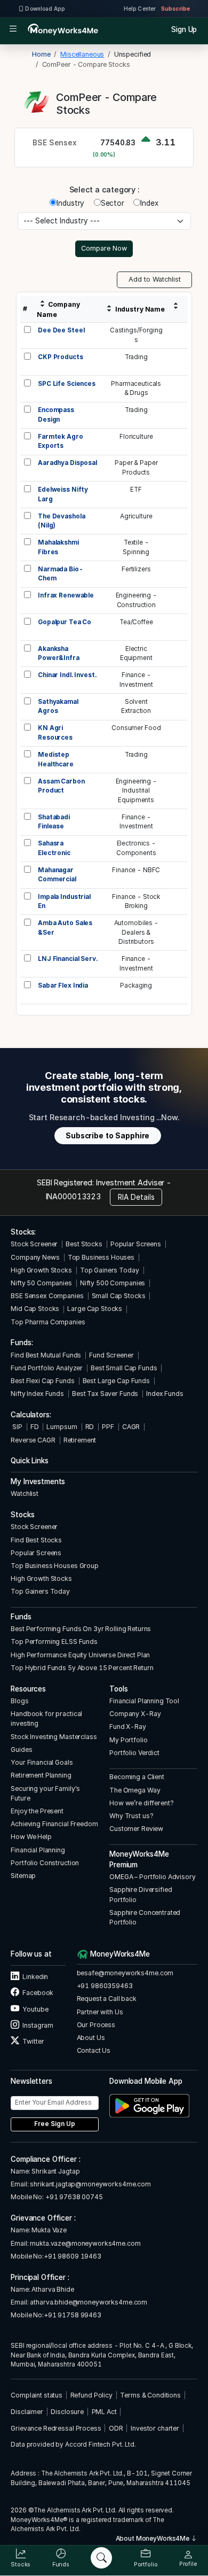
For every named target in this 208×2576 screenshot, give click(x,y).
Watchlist (25, 1493)
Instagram (37, 2025)
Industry (70, 203)
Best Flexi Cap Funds (42, 1381)
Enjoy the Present (37, 1811)
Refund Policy (91, 2395)
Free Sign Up (55, 2124)
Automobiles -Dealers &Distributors (136, 932)
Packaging (136, 986)
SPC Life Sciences (67, 384)
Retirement (80, 1440)
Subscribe (175, 9)
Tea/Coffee (136, 622)
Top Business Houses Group (55, 1566)
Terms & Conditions (150, 2395)
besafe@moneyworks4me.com (125, 1973)
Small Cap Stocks (119, 1296)
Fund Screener (111, 1355)
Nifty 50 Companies (41, 1283)
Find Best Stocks (36, 1540)
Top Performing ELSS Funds (54, 1642)
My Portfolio (128, 1740)
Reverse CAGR (33, 1440)
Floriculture (136, 437)
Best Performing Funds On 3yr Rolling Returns (81, 1629)
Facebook (37, 1993)
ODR (116, 2428)
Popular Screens (136, 1244)
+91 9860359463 (105, 1986)
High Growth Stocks (41, 1270)
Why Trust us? (131, 1816)
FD (35, 1427)
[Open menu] (13, 29)
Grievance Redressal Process (56, 2428)
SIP (16, 1427)
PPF (108, 1427)
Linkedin (35, 1977)
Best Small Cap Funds (124, 1368)
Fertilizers (136, 569)
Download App (45, 9)
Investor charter (155, 2428)
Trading (136, 357)
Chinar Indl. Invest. (67, 675)
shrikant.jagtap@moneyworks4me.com (90, 2184)
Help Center (140, 9)
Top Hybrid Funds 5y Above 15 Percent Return (82, 1668)
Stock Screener (34, 1244)
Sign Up (184, 29)
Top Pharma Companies (48, 1322)
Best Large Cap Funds (116, 1381)
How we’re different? (141, 1803)
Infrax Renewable (66, 595)
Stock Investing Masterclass (54, 1737)
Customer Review (136, 1829)
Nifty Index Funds (37, 1394)
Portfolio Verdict (134, 1753)
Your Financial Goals (42, 1762)
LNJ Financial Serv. (67, 959)
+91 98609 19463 (73, 2256)
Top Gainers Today (110, 1270)
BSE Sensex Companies (47, 1296)
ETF (136, 490)
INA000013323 (73, 1196)
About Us (91, 2038)
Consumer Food (136, 728)
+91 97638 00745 (73, 2197)
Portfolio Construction (45, 1863)
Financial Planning (38, 1850)
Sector (113, 203)
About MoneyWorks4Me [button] (153, 2539)
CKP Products (60, 357)
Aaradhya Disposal (67, 463)
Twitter (33, 2041)
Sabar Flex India (63, 986)
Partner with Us (100, 2012)
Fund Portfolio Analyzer (47, 1368)
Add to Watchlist (155, 279)
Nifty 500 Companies (113, 1283)
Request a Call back (107, 1999)
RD (90, 1427)
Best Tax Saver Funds (105, 1394)
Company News (35, 1257)
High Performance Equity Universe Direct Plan (80, 1655)
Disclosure (67, 2412)
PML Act (104, 2412)
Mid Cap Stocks (35, 1309)
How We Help (31, 1837)
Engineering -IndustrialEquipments (136, 791)
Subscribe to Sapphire (107, 1136)
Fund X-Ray (128, 1727)
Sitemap (23, 1876)
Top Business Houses (101, 1257)
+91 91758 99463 (73, 2315)
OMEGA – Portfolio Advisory (153, 1877)
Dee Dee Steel (61, 330)
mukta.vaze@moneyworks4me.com (85, 2243)
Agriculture (136, 516)
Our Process (96, 2025)
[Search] (101, 2558)
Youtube (35, 2009)
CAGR (131, 1427)
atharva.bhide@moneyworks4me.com (89, 2302)
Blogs (19, 1701)
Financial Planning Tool (144, 1701)
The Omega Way (135, 1790)
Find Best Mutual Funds (46, 1355)
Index (149, 203)
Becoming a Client (137, 1777)
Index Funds (165, 1394)
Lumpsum (62, 1427)
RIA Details (136, 1197)
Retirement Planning (41, 1775)
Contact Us (94, 2050)
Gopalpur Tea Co (65, 622)
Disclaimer (27, 2412)
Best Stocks (84, 1244)
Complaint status (37, 2395)
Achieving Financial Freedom (54, 1824)
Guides (21, 1749)
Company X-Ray (135, 1714)
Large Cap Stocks (95, 1309)
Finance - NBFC (136, 870)
